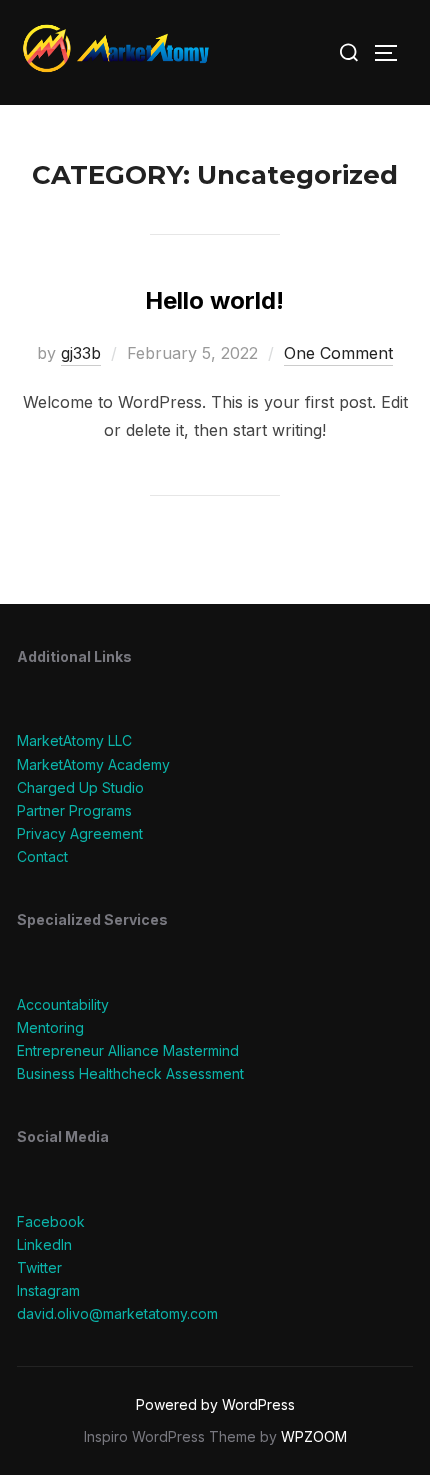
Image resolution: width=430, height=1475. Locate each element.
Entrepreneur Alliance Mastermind (128, 1050)
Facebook (51, 1221)
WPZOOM (314, 1436)
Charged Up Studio (80, 787)
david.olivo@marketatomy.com (117, 1313)
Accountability (63, 1004)
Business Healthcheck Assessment (130, 1073)
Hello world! (214, 300)
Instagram (48, 1290)
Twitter (39, 1267)
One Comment (338, 353)
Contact (42, 856)
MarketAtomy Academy (93, 764)
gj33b (81, 353)
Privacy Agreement (80, 833)
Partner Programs (74, 810)
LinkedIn (44, 1244)
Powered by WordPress (215, 1404)
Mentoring (50, 1027)
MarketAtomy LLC (74, 740)
